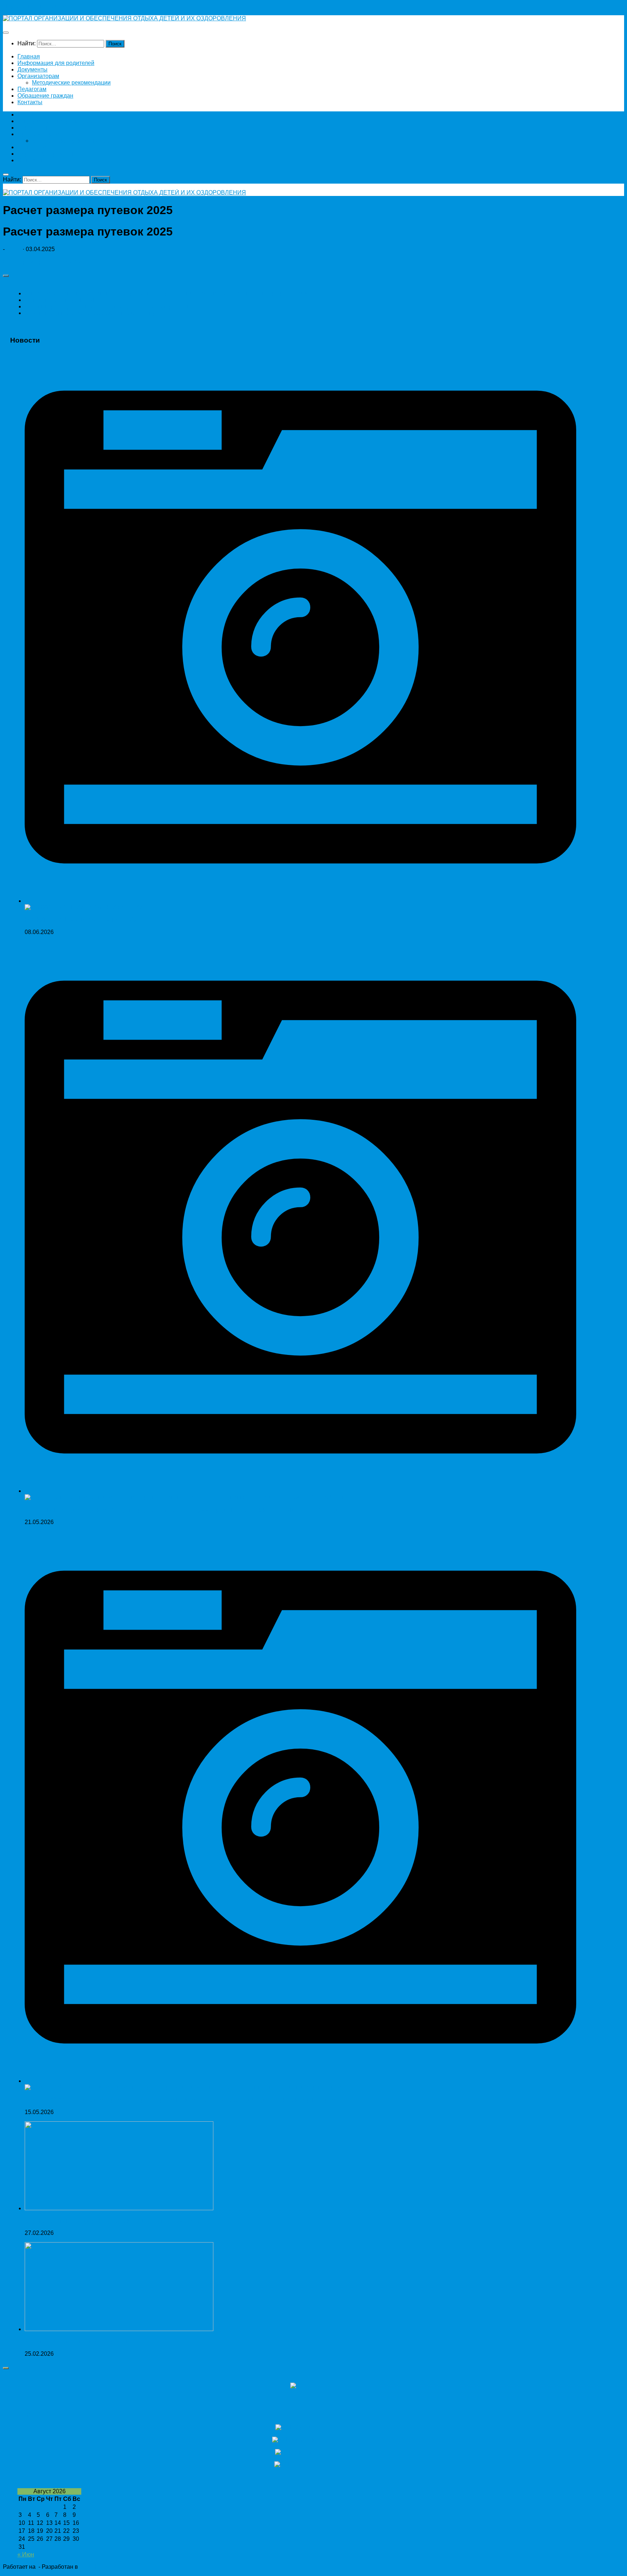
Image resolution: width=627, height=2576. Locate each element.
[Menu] (6, 33)
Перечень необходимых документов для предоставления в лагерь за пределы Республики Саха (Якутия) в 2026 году (182, 1510)
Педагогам (32, 89)
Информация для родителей (56, 63)
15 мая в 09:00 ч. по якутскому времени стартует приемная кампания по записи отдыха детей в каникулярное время (182, 2100)
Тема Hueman (98, 2567)
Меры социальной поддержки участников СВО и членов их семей (113, 2221)
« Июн (26, 2554)
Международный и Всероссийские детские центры (93, 313)
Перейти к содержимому (36, 6)
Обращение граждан (45, 96)
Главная (29, 56)
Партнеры (35, 2413)
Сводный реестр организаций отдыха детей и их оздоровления (110, 306)
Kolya (14, 249)
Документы (32, 69)
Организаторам (38, 76)
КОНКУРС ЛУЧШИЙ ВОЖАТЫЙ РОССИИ (81, 920)
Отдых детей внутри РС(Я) (60, 300)
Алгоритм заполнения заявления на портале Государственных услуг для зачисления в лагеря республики (168, 293)
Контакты (30, 102)
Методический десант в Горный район (76, 2341)
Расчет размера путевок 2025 (43, 261)
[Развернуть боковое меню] (6, 276)
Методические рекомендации (71, 83)
